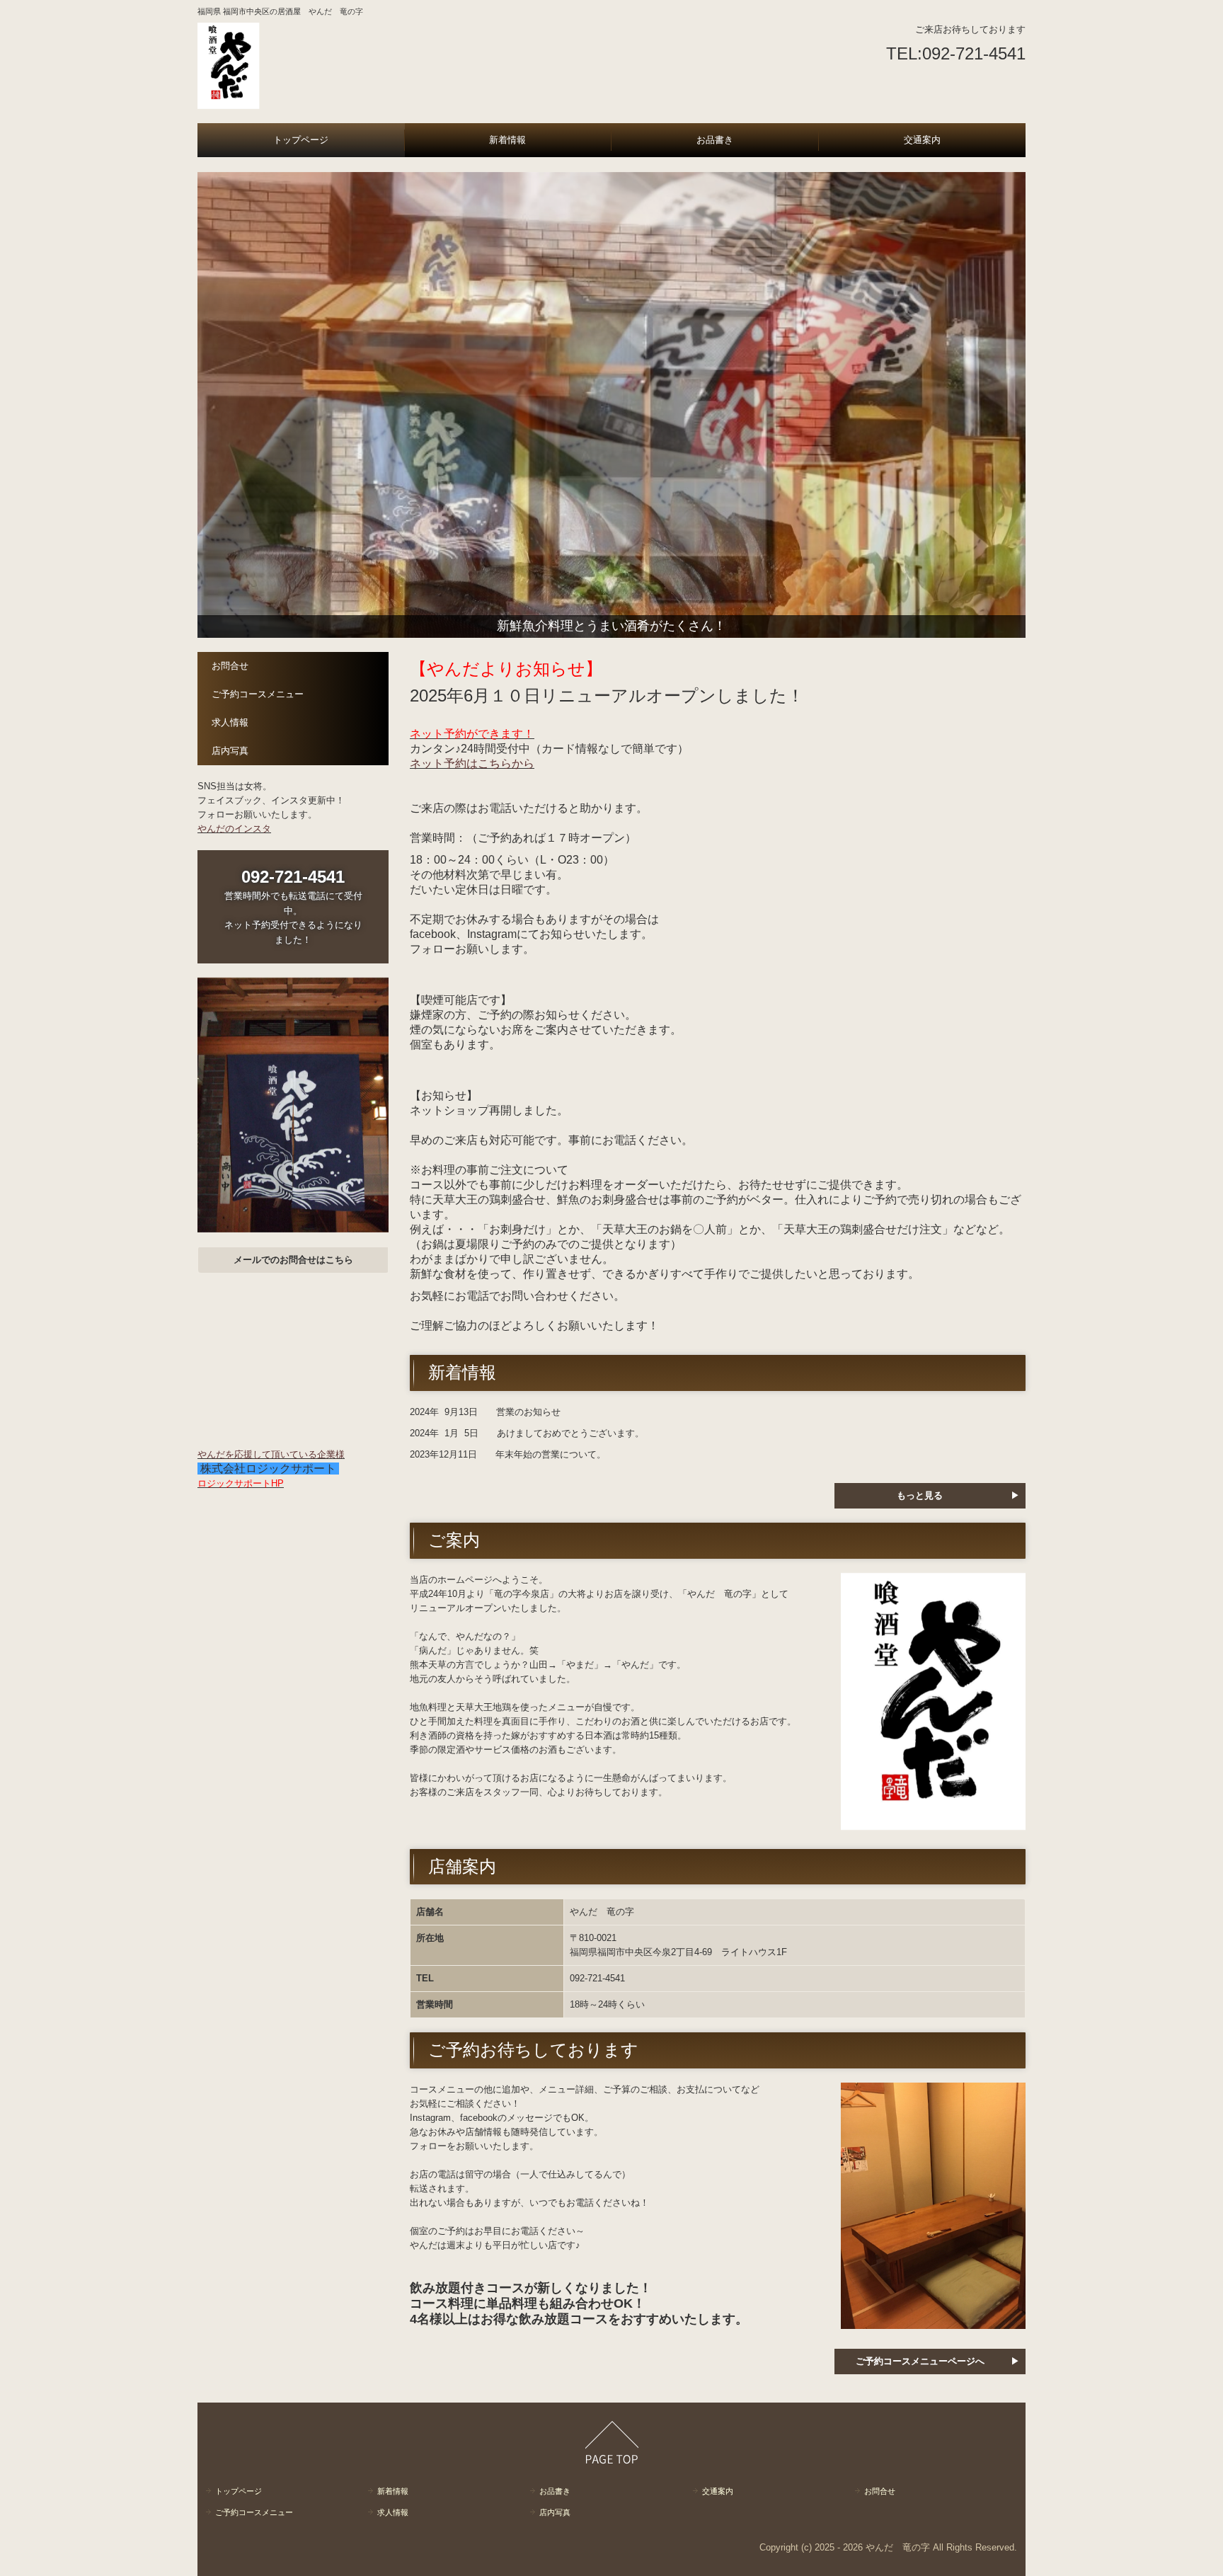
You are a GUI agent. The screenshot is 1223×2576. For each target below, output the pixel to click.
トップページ (301, 140)
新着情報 (507, 140)
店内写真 (230, 751)
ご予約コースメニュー (258, 694)
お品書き (715, 140)
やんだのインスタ (234, 829)
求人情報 (230, 722)
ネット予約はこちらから (472, 763)
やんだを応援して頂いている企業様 (271, 1454)
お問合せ (230, 666)
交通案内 (922, 140)
